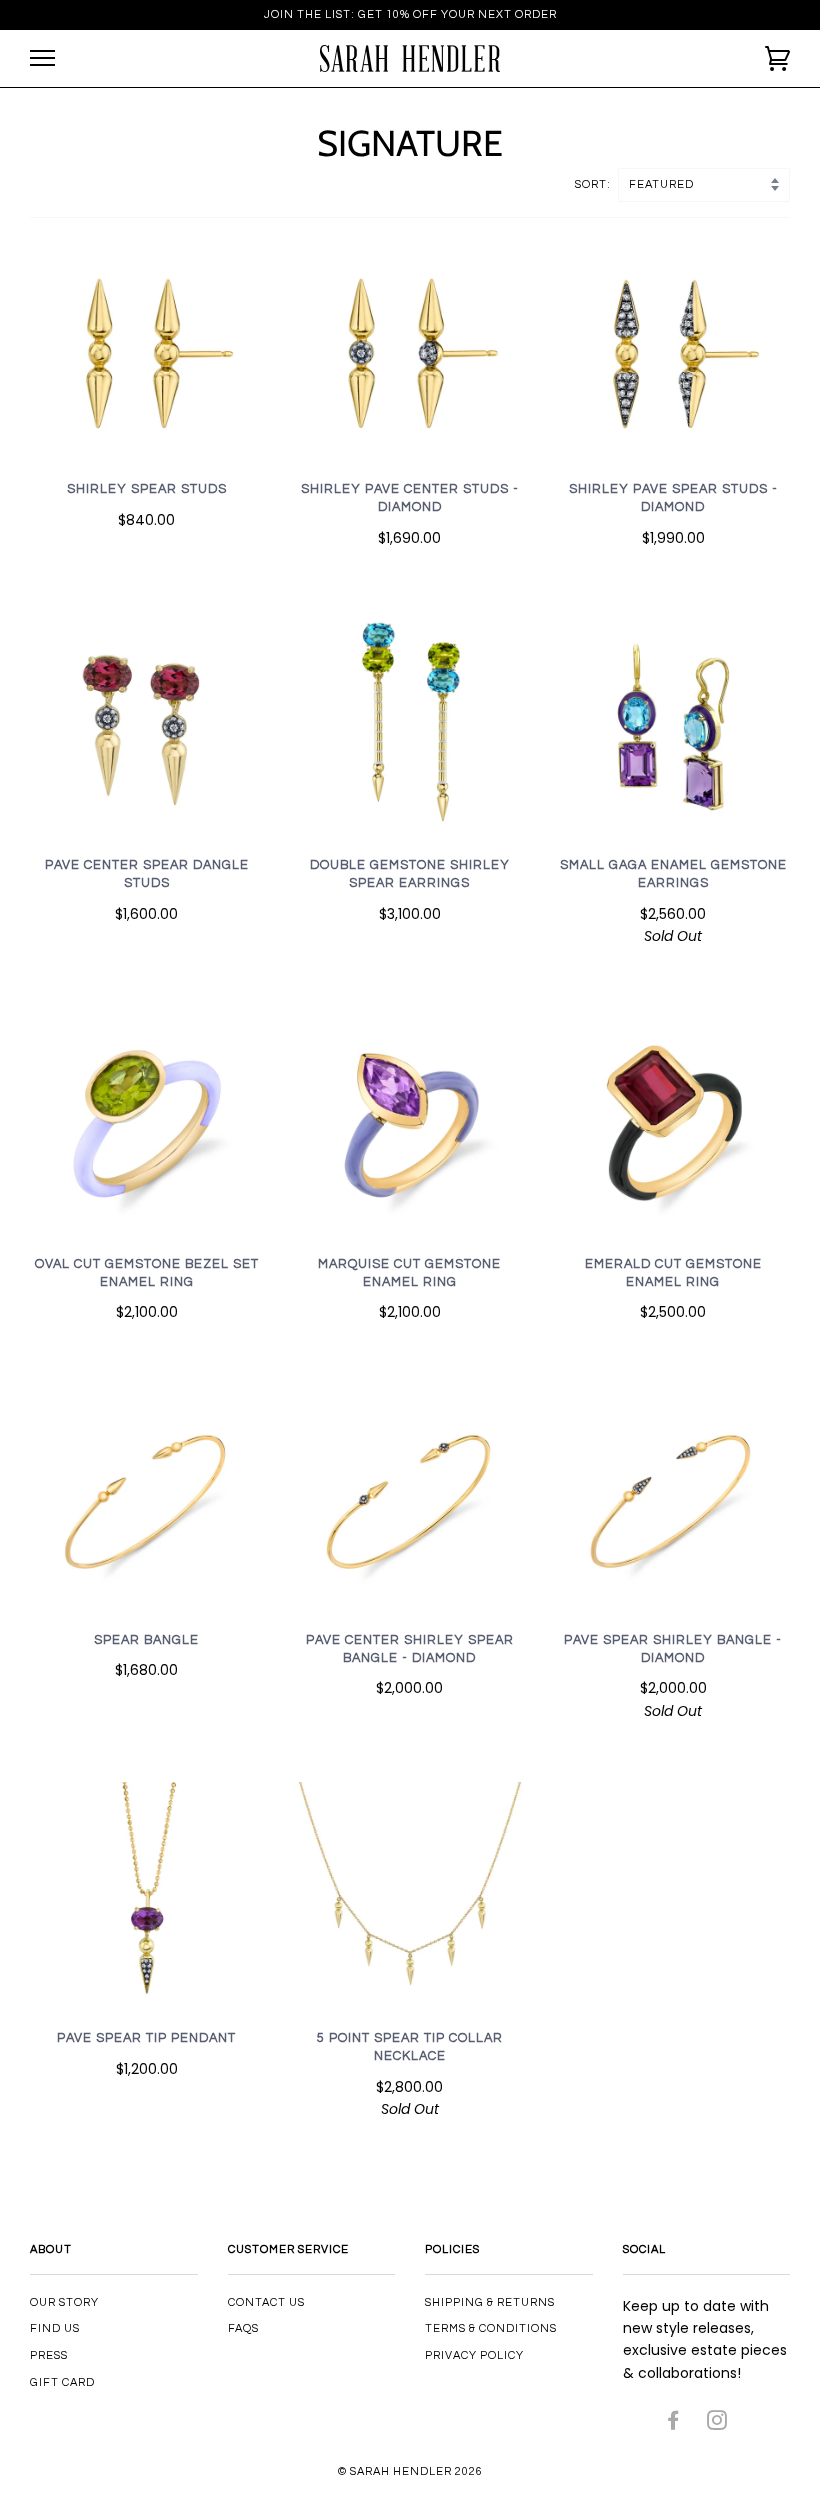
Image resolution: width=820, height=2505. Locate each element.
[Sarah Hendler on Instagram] (717, 2424)
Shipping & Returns (490, 2302)
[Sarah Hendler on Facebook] (673, 2424)
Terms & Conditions (491, 2328)
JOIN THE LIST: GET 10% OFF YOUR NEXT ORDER (410, 14)
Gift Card (62, 2382)
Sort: (594, 184)
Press (49, 2355)
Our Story (64, 2302)
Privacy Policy (474, 2355)
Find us (55, 2328)
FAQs (243, 2328)
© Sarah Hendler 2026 (410, 2471)
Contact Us (266, 2302)
